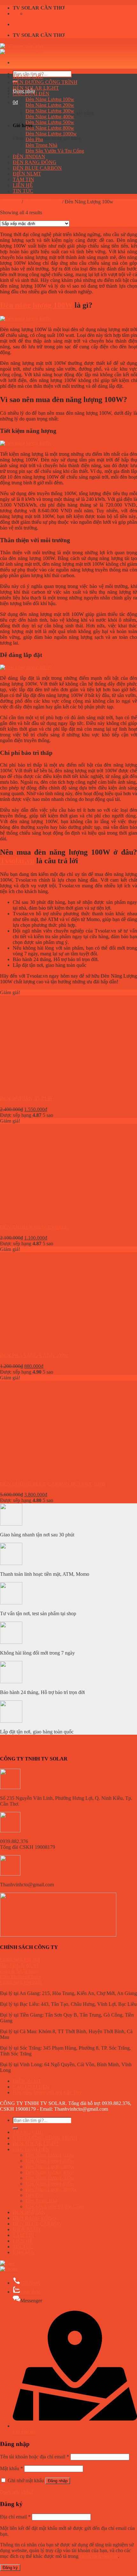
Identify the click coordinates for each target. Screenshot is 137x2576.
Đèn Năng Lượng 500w (50, 122)
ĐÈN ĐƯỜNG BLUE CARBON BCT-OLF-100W (53, 1484)
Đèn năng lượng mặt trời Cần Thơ (47, 2092)
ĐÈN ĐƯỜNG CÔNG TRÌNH (45, 82)
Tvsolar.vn (17, 861)
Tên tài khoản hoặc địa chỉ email (35, 2457)
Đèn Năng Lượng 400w (50, 116)
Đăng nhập (58, 2481)
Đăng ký (10, 2568)
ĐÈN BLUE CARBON (37, 168)
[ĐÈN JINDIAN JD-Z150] (39, 1088)
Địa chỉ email (15, 2517)
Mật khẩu (11, 2468)
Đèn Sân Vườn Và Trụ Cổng (55, 151)
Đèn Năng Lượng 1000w (51, 134)
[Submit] (15, 2128)
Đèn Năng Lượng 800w (50, 128)
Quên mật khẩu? (17, 2492)
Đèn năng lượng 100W (36, 305)
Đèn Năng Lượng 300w (50, 111)
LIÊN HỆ (23, 185)
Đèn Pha (34, 139)
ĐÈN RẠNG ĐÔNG (35, 162)
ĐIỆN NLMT (27, 174)
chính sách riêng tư (99, 2556)
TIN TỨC (23, 191)
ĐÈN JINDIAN (29, 157)
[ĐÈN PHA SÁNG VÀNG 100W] (39, 1345)
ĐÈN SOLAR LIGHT (36, 88)
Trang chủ (10, 202)
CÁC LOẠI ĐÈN (31, 94)
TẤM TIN (23, 179)
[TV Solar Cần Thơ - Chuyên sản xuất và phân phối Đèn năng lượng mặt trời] (22, 49)
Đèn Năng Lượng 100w (50, 99)
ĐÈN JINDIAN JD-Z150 (26, 1099)
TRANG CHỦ (28, 76)
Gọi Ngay (30, 2283)
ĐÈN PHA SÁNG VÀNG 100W (34, 1355)
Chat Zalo (30, 2292)
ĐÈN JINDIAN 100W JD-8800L (34, 1227)
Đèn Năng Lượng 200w (50, 105)
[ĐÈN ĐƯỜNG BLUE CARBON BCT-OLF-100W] (39, 1473)
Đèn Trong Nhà (41, 145)
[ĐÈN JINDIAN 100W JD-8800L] (39, 1216)
